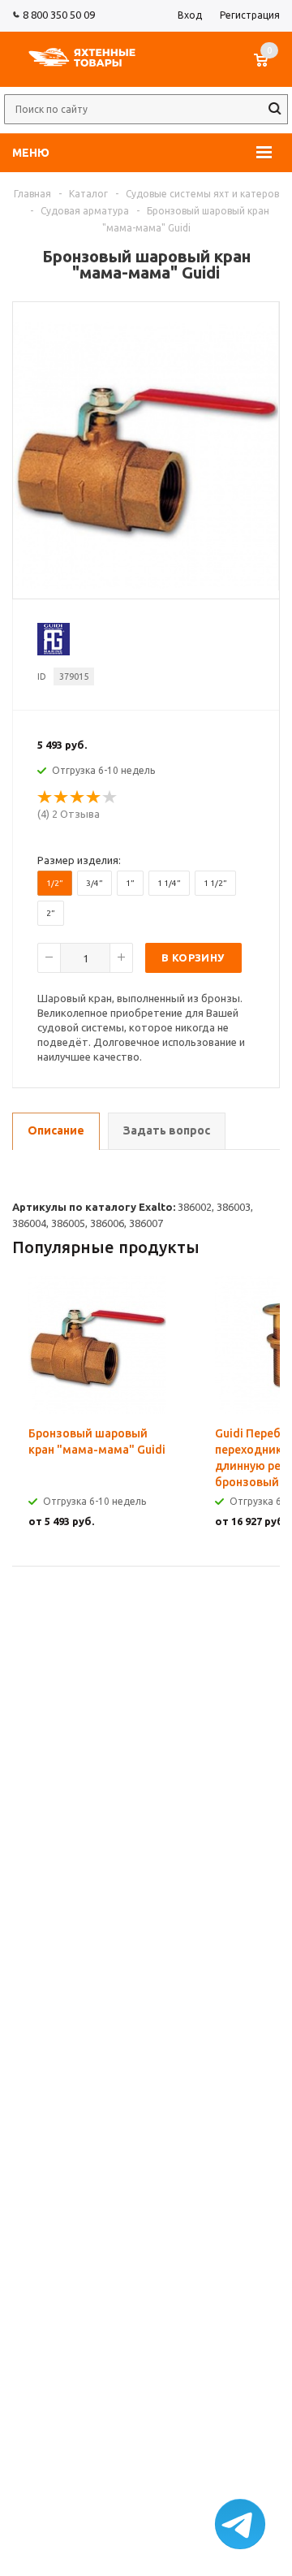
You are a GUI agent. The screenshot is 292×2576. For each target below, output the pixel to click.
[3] (78, 797)
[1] (45, 797)
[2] (62, 797)
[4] (94, 797)
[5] (110, 797)
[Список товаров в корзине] (269, 68)
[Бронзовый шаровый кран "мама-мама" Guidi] (146, 585)
